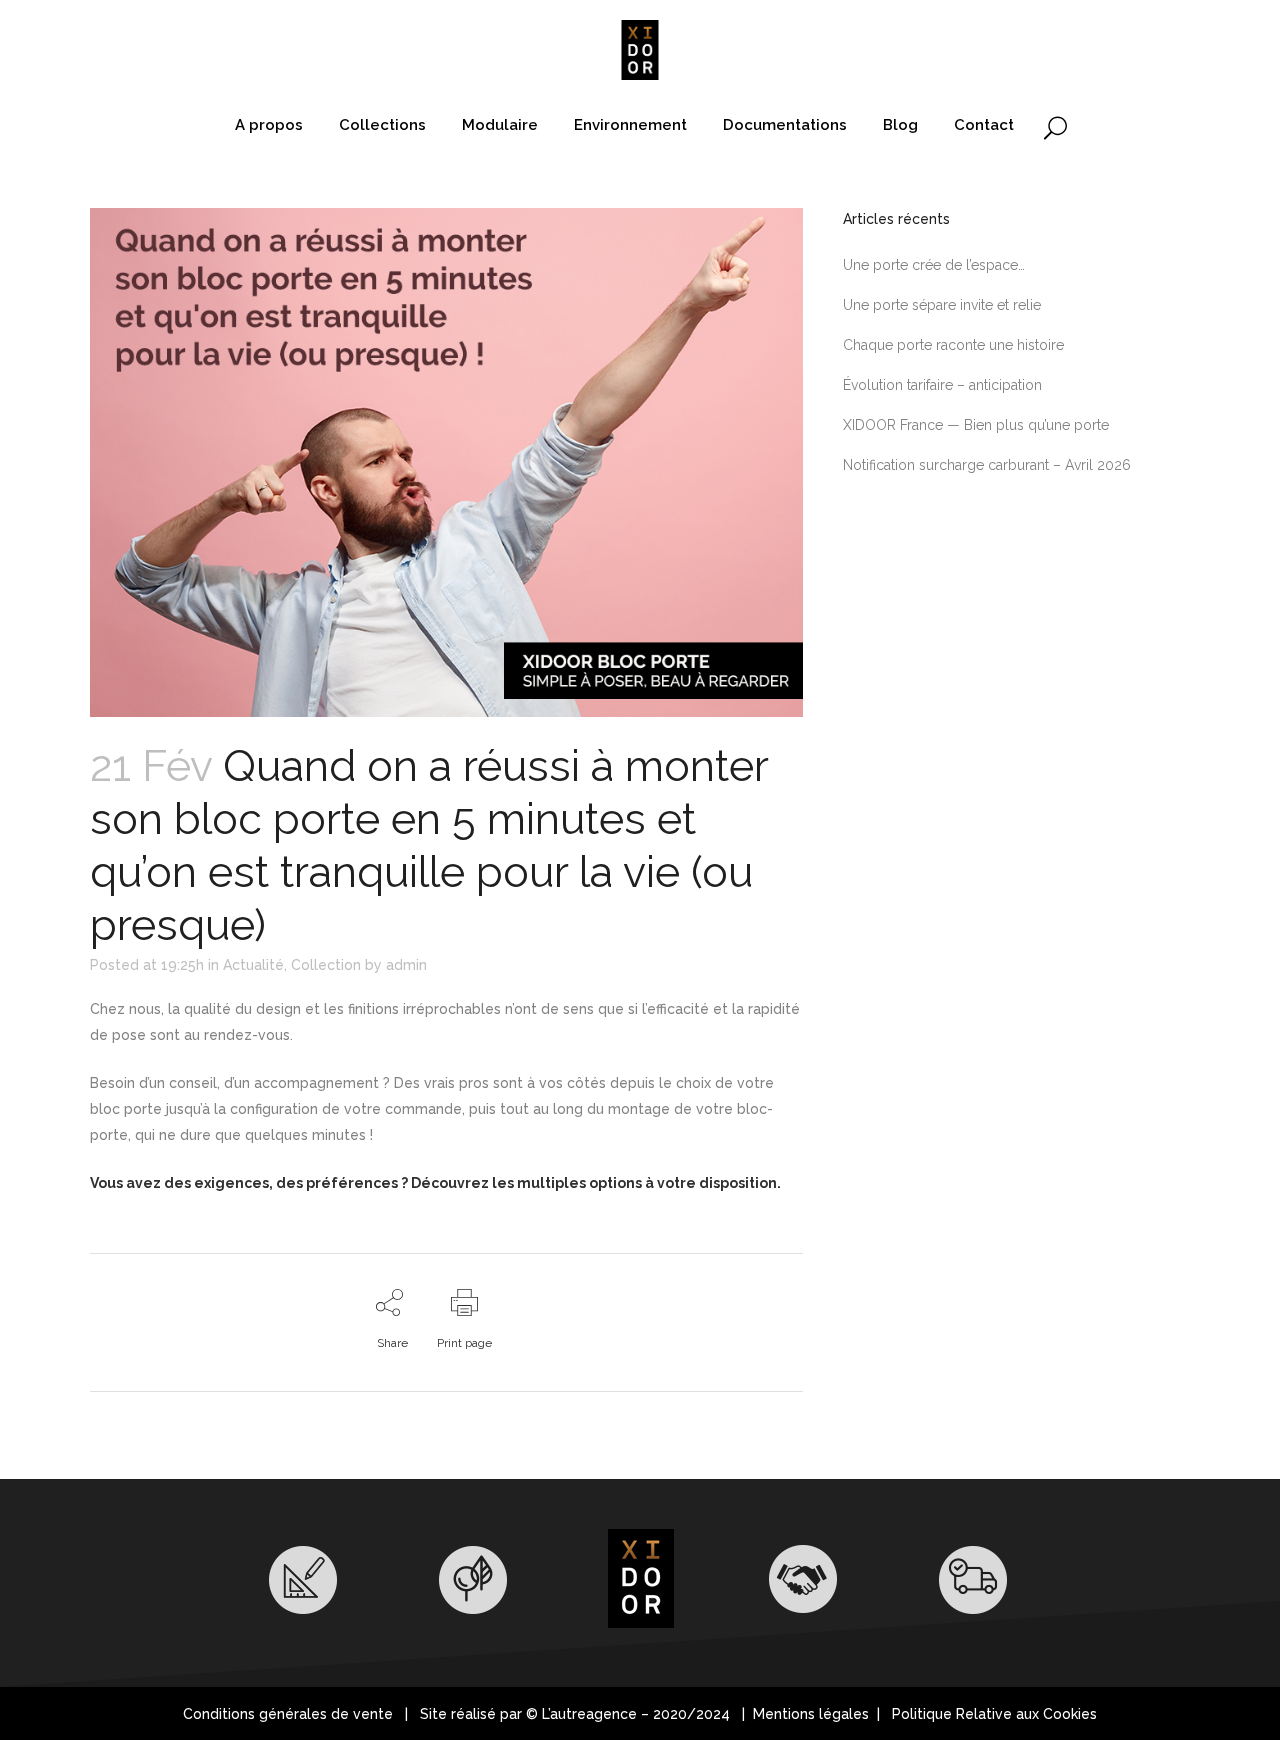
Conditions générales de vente (288, 1714)
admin (406, 965)
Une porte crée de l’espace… (934, 265)
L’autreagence (589, 1714)
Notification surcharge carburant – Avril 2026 (987, 465)
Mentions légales (813, 1714)
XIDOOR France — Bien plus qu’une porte (976, 425)
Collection (326, 965)
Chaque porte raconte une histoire (953, 345)
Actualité (253, 965)
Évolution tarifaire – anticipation (942, 385)
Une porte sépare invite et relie (942, 305)
